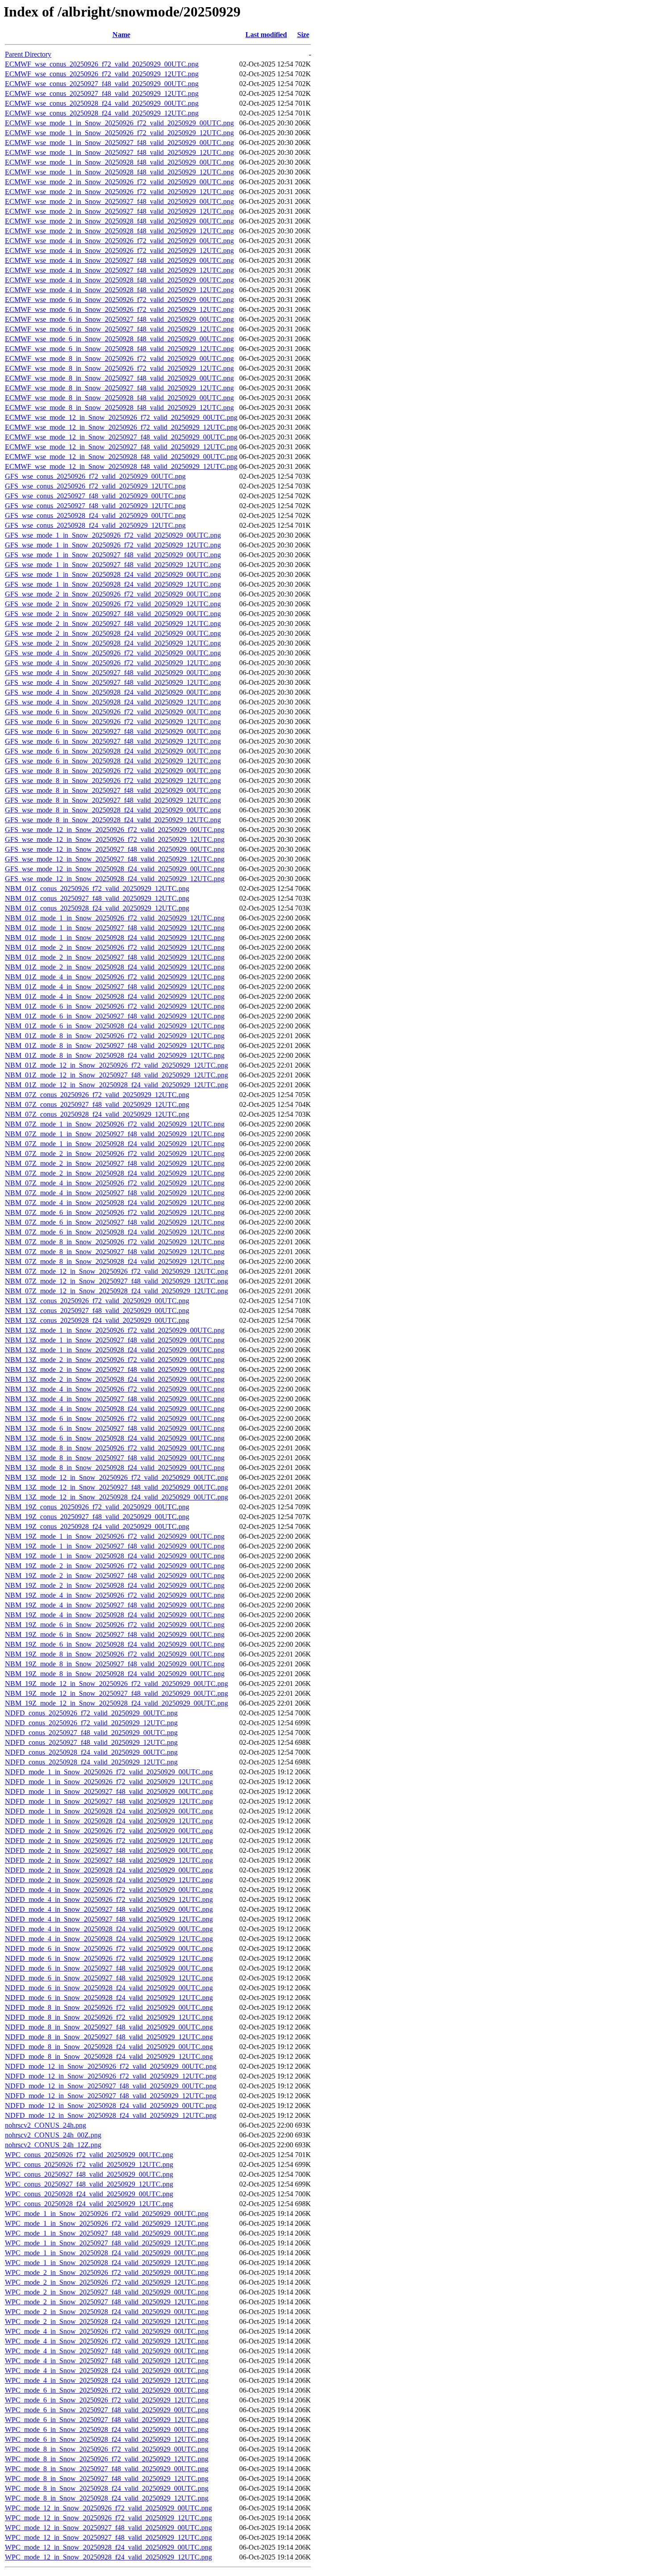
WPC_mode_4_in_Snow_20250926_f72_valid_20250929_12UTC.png (107, 2341)
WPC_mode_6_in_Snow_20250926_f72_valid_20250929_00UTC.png (107, 2390)
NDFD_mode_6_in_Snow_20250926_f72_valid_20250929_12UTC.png (109, 1958)
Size (303, 35)
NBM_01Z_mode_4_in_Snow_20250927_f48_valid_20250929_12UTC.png (115, 987)
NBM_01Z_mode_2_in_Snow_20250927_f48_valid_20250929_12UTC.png (115, 957)
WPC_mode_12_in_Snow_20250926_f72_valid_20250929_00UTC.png (108, 2508)
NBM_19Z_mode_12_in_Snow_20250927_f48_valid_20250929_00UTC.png (116, 1693)
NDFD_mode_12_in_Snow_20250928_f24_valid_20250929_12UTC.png (111, 2115)
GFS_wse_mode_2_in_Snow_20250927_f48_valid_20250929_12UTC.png (113, 623)
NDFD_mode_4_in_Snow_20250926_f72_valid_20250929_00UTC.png (109, 1890)
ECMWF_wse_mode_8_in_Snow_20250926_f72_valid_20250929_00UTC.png (119, 358)
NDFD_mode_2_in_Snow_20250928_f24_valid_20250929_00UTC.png (109, 1870)
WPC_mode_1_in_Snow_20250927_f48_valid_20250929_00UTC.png (107, 2233)
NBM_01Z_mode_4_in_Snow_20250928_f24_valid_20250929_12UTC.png (115, 996)
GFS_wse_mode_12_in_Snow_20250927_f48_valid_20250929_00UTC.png (115, 849)
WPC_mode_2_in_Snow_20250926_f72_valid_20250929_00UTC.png (107, 2272)
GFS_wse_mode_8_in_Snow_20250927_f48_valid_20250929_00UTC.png (113, 790)
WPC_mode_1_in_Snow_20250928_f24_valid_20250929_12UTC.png (107, 2263)
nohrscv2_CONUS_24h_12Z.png (53, 2145)
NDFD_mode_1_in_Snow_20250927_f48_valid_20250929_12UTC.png (109, 1801)
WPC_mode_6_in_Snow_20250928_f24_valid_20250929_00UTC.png (107, 2429)
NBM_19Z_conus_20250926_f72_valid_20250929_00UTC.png (97, 1507)
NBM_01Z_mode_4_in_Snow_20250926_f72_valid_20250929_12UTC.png (115, 977)
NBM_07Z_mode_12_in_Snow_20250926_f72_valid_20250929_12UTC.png (116, 1271)
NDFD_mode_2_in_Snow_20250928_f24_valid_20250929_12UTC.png (109, 1880)
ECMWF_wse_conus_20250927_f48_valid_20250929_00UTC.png (102, 84)
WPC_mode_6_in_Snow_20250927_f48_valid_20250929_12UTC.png (107, 2420)
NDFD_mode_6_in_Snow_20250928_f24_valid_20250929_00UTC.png (109, 1988)
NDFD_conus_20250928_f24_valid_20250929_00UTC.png (91, 1752)
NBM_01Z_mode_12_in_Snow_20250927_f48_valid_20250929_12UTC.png (116, 1075)
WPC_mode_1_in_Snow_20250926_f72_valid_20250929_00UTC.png (107, 2214)
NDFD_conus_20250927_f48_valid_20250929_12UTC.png (91, 1742)
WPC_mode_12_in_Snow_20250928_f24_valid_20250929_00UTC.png (108, 2547)
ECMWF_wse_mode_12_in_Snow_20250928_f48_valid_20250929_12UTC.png (121, 466)
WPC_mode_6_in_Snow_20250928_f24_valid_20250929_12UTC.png (107, 2439)
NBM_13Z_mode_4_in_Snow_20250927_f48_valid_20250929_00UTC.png (115, 1399)
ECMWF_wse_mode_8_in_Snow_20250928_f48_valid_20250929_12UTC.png (119, 408)
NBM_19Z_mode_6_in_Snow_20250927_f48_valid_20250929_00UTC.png (115, 1634)
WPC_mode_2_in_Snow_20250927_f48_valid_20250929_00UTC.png (107, 2292)
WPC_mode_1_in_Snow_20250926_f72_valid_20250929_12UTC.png (107, 2223)
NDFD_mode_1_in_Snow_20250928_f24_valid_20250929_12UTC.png (109, 1821)
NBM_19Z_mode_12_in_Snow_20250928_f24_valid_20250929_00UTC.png (116, 1703)
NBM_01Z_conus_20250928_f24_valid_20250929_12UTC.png (97, 908)
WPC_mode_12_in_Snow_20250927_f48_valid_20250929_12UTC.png (108, 2537)
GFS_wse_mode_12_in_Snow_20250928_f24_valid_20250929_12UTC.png (115, 879)
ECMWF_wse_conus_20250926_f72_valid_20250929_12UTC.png (102, 74)
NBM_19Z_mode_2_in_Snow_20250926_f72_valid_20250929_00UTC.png (115, 1566)
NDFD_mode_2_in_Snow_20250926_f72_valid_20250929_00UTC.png (109, 1831)
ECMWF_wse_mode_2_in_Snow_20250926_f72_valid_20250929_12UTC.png (119, 192)
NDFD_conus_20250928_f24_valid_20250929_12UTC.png (91, 1762)
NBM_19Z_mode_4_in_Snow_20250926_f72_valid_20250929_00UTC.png (115, 1595)
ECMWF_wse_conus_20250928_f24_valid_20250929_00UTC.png (102, 103)
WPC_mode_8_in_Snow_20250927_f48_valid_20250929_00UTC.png (107, 2469)
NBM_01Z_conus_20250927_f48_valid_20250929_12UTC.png (97, 898)
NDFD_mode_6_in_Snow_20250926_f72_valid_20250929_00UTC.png (109, 1949)
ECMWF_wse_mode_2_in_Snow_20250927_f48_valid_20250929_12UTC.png (119, 211)
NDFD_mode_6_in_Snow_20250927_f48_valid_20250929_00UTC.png (109, 1968)
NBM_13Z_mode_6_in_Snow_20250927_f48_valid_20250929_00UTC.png (115, 1428)
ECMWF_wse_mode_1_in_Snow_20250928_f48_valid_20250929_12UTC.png (119, 172)
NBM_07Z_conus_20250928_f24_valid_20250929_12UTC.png (97, 1114)
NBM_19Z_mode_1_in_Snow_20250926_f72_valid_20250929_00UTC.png (115, 1536)
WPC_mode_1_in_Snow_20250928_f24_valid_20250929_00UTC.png (107, 2253)
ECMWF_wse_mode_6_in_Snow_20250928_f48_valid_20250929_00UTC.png (119, 339)
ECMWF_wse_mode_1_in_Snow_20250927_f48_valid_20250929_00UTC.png (119, 143)
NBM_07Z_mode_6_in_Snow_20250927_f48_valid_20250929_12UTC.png (115, 1222)
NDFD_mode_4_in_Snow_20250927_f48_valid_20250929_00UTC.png (109, 1909)
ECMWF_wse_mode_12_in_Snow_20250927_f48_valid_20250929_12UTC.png (121, 447)
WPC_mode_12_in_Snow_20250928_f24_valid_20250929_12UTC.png (108, 2557)
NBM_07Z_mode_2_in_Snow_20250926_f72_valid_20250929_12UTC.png (115, 1153)
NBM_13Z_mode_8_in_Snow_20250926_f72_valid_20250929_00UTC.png (115, 1448)
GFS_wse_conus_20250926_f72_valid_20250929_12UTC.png (95, 486)
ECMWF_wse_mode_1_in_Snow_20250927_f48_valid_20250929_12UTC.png (119, 152)
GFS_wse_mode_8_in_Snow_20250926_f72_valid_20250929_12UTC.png (113, 781)
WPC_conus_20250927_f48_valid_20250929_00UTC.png (89, 2174)
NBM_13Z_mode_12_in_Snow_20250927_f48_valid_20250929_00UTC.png (116, 1487)
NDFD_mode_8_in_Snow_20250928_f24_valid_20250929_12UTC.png (109, 2056)
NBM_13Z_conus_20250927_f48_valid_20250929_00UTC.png (97, 1311)
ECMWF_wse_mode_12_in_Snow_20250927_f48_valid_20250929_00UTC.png (121, 437)
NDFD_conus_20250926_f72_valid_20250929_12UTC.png (91, 1723)
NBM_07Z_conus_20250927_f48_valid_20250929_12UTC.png (97, 1104)
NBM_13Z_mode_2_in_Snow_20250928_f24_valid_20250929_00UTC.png (115, 1379)
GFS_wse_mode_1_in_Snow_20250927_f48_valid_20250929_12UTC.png (113, 565)
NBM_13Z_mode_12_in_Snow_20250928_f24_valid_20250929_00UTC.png (116, 1497)
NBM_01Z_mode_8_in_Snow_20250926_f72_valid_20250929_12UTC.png (115, 1036)
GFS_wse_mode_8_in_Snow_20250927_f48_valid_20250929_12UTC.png (113, 800)
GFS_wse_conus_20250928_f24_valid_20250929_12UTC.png (95, 525)
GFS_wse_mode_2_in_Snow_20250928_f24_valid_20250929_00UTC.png (113, 633)
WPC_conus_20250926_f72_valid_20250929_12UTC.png (89, 2164)
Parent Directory (28, 54)
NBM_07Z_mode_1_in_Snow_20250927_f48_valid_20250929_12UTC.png (115, 1134)
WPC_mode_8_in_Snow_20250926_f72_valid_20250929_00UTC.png (107, 2449)
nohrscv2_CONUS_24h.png (46, 2125)
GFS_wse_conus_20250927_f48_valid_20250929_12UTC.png (95, 506)
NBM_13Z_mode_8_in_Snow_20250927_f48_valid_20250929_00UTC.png (115, 1458)
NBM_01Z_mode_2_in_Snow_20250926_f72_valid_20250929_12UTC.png (115, 947)
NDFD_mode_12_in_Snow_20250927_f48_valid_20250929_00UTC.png (111, 2086)
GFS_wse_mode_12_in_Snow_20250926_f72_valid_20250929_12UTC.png (115, 839)
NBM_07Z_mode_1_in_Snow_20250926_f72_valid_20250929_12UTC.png (115, 1124)
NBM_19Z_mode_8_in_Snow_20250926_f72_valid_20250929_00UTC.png (115, 1654)
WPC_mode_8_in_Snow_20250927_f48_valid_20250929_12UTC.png (107, 2479)
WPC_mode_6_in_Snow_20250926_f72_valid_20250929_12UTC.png (107, 2400)
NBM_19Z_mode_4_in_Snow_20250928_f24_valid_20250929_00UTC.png (115, 1615)
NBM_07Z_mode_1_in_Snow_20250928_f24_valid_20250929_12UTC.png (115, 1144)
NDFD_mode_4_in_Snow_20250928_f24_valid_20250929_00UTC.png (109, 1929)
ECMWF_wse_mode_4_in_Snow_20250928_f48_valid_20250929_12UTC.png (119, 290)
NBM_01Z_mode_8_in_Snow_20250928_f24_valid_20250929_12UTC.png (115, 1055)
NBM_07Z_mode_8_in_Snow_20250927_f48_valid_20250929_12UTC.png (115, 1252)
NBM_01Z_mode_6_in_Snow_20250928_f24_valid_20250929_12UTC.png (115, 1026)
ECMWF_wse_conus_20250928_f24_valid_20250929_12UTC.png (102, 113)
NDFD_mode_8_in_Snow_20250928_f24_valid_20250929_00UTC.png (109, 2047)
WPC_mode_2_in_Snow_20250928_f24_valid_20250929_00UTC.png (107, 2312)
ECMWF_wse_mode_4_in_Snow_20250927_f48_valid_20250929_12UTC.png (119, 270)
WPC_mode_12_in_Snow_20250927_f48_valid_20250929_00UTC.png (108, 2528)
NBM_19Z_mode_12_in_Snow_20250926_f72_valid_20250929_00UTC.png (116, 1684)
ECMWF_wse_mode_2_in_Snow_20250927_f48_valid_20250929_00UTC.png (119, 201)
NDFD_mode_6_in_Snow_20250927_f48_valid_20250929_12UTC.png (109, 1978)
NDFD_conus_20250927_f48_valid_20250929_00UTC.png (91, 1733)
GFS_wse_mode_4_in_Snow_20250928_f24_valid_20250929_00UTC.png (113, 692)
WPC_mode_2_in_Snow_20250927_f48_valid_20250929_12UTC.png (107, 2302)
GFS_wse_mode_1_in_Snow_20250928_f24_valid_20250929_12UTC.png (113, 584)
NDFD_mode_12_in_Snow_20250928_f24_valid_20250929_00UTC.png (111, 2106)
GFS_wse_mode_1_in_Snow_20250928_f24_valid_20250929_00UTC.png (113, 574)
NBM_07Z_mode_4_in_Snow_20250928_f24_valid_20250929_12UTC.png (115, 1203)
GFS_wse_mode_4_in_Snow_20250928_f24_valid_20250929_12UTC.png (113, 702)
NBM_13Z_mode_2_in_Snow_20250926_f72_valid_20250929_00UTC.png (115, 1360)
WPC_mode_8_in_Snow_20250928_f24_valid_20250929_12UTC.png (107, 2498)
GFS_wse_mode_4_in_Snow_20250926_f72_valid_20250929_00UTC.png (113, 653)
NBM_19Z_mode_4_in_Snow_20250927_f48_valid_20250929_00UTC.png (115, 1605)
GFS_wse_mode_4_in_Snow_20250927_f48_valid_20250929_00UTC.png (113, 673)
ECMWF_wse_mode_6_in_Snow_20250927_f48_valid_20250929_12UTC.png (119, 329)
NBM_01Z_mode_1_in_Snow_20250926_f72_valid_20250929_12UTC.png (115, 918)
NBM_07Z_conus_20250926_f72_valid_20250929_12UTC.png (97, 1095)
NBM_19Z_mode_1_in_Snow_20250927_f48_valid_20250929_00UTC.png (115, 1546)
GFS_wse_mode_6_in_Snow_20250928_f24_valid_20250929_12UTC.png (113, 761)
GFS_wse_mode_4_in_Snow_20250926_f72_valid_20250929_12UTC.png (113, 663)
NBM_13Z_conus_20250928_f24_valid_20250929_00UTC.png (97, 1320)
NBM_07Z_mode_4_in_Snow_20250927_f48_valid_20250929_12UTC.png (115, 1193)
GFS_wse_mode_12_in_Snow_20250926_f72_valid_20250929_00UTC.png (115, 830)
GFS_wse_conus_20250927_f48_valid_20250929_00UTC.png (95, 496)
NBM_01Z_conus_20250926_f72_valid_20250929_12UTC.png (97, 888)
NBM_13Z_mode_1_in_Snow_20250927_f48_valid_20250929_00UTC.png (115, 1340)
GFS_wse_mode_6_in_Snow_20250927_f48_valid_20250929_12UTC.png (113, 741)
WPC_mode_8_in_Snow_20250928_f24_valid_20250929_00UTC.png (107, 2488)
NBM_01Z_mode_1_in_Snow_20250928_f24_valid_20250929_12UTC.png (115, 938)
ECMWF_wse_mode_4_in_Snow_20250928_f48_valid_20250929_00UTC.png (119, 280)
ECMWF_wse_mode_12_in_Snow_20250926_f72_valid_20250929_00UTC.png (121, 417)
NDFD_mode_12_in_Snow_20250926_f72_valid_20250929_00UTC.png (111, 2066)
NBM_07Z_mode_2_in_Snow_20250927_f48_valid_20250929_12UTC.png (115, 1163)
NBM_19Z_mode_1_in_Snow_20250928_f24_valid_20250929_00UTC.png (115, 1556)
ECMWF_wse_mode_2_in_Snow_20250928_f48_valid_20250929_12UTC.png (119, 231)
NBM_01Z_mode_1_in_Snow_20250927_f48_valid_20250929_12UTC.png (115, 928)
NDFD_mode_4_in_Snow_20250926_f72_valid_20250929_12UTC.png (109, 1899)
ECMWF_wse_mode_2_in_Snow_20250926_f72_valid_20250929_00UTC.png (119, 182)
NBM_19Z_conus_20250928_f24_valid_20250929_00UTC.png (97, 1526)
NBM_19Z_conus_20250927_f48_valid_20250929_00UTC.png (97, 1517)
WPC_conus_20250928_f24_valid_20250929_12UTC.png (89, 2204)
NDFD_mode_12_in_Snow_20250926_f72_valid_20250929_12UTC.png (111, 2076)
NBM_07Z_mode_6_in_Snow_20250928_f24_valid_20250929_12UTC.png (115, 1232)
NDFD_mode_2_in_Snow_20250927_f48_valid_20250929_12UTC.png (109, 1860)
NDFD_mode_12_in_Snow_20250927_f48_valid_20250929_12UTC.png (111, 2096)
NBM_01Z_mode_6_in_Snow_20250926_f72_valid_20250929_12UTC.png (115, 1006)
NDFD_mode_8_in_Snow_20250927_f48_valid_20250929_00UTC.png (109, 2027)
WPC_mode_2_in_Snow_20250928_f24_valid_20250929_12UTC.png (107, 2321)
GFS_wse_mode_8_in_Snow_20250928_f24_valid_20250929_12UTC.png (113, 820)
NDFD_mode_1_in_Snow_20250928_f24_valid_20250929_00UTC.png (109, 1811)
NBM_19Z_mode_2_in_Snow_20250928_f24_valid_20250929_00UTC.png (115, 1585)
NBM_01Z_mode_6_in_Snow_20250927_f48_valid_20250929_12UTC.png (115, 1016)
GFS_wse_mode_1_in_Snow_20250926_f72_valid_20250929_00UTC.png (113, 535)
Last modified (266, 35)
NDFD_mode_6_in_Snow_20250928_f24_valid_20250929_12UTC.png (109, 1998)
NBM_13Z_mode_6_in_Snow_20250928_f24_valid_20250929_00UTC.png (115, 1438)
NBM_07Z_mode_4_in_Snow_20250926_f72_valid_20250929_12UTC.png (115, 1183)
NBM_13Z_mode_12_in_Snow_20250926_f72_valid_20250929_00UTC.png (116, 1477)
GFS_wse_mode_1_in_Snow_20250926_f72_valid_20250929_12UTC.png (113, 545)
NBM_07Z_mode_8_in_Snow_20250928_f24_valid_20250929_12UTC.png (115, 1261)
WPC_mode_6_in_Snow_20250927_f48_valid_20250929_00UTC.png (107, 2410)
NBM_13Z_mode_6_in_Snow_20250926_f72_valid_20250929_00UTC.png (115, 1418)
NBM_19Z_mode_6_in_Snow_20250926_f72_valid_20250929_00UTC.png (115, 1625)
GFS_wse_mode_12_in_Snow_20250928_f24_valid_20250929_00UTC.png (115, 869)
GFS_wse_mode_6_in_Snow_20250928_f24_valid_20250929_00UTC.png (113, 751)
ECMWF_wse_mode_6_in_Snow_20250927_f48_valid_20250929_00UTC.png (119, 319)
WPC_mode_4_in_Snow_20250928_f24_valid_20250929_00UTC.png (107, 2371)
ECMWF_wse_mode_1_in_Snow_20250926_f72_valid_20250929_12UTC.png (119, 133)
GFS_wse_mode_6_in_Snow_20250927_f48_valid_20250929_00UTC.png (113, 731)
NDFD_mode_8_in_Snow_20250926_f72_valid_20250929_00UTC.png (109, 2007)
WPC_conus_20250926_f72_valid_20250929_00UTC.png (89, 2155)
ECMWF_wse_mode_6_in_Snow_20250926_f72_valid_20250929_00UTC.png (119, 300)
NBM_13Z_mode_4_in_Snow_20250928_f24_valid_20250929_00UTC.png (115, 1409)
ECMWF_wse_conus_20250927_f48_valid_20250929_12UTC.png (102, 93)
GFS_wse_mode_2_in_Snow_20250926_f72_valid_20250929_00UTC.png (113, 594)
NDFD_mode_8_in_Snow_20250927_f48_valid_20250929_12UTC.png (109, 2037)
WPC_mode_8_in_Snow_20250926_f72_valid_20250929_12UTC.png (107, 2459)
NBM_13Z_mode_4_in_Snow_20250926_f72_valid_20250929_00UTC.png (115, 1389)
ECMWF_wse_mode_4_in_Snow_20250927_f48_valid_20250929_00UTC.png (119, 260)
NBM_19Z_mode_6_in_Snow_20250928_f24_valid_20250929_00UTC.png (115, 1644)
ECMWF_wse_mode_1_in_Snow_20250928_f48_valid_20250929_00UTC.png (119, 162)
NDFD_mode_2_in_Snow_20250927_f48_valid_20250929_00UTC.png (109, 1850)
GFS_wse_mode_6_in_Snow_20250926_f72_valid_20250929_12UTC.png (113, 722)
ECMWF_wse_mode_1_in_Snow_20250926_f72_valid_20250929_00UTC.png (119, 123)
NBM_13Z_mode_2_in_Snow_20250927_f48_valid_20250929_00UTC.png (115, 1369)
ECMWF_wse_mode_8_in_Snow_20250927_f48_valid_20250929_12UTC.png (119, 388)
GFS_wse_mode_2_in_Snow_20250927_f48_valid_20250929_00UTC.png (113, 614)
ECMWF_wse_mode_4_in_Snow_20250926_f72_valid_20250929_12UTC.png (119, 251)
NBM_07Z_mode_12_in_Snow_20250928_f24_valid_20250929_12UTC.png (116, 1291)
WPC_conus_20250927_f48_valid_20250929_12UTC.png (89, 2184)
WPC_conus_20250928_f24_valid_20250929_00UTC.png (89, 2194)
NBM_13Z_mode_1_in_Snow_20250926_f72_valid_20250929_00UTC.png (115, 1330)
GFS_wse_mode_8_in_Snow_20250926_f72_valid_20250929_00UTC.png (113, 771)
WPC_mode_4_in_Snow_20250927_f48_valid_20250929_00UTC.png (107, 2351)
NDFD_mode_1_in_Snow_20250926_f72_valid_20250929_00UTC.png (109, 1772)
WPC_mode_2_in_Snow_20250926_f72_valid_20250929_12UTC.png (107, 2282)
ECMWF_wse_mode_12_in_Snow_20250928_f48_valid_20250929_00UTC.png (121, 457)
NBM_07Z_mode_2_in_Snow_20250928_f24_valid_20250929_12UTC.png (115, 1173)
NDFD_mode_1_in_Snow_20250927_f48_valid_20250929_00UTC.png (109, 1791)
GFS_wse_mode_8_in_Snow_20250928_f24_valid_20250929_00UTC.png (113, 810)
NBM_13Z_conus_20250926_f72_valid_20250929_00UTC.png (97, 1301)
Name (121, 35)
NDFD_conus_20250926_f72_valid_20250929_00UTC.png (91, 1713)
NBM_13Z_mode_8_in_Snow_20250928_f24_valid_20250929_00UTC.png (115, 1468)
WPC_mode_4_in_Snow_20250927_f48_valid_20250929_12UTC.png (107, 2361)
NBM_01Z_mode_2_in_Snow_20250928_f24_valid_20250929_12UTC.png (115, 967)
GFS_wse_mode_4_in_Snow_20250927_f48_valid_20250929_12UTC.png (113, 682)
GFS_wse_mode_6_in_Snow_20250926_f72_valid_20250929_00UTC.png (113, 712)
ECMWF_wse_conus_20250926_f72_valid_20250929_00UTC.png (102, 64)
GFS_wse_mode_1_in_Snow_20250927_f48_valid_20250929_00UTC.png (113, 555)
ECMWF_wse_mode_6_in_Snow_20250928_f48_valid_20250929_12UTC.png (119, 349)
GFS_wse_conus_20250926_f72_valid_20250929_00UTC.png (95, 476)
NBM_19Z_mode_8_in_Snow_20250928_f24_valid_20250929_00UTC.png (115, 1674)
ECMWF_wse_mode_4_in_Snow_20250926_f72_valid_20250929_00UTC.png (119, 241)
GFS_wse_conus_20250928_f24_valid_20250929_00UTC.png (95, 516)
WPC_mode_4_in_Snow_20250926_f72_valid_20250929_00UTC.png (107, 2331)
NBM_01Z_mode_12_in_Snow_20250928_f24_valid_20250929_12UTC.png (116, 1085)
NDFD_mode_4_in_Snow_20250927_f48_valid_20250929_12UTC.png (109, 1919)
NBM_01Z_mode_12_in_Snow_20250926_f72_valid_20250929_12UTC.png (116, 1065)
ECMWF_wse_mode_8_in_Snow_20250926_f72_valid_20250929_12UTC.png (119, 368)
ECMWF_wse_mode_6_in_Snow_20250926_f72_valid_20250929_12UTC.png (119, 309)
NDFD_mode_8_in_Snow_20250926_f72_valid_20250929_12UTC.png (109, 2017)
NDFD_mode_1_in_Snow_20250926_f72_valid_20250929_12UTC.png (109, 1782)
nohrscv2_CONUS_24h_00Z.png (53, 2135)
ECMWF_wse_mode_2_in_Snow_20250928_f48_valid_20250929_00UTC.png (119, 221)
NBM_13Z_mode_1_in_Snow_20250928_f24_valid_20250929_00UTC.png (115, 1350)
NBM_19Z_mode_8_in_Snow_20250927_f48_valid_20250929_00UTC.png (115, 1664)
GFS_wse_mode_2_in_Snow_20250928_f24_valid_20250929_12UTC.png (113, 643)
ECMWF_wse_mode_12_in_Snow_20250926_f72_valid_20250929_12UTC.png (121, 427)
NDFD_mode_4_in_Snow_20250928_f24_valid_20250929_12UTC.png (109, 1939)
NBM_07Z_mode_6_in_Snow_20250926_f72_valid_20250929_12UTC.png (115, 1212)
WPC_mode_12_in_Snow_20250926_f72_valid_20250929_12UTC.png (108, 2518)
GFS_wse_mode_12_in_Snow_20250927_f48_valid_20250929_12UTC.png (115, 859)
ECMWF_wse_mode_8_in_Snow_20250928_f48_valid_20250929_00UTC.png (119, 398)
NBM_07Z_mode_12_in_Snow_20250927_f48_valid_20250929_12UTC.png (116, 1281)
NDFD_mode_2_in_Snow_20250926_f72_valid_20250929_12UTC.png (109, 1841)
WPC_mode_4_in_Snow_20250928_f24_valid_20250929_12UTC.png (107, 2380)
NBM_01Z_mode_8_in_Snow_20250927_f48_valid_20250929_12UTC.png (115, 1046)
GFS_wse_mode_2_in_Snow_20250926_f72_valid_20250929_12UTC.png (113, 604)
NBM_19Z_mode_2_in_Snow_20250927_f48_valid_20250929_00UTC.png (115, 1576)
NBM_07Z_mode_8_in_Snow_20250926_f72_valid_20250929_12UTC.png (115, 1242)
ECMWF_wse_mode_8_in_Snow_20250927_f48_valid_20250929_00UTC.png (119, 378)
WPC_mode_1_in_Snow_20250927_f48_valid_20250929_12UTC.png (107, 2243)
